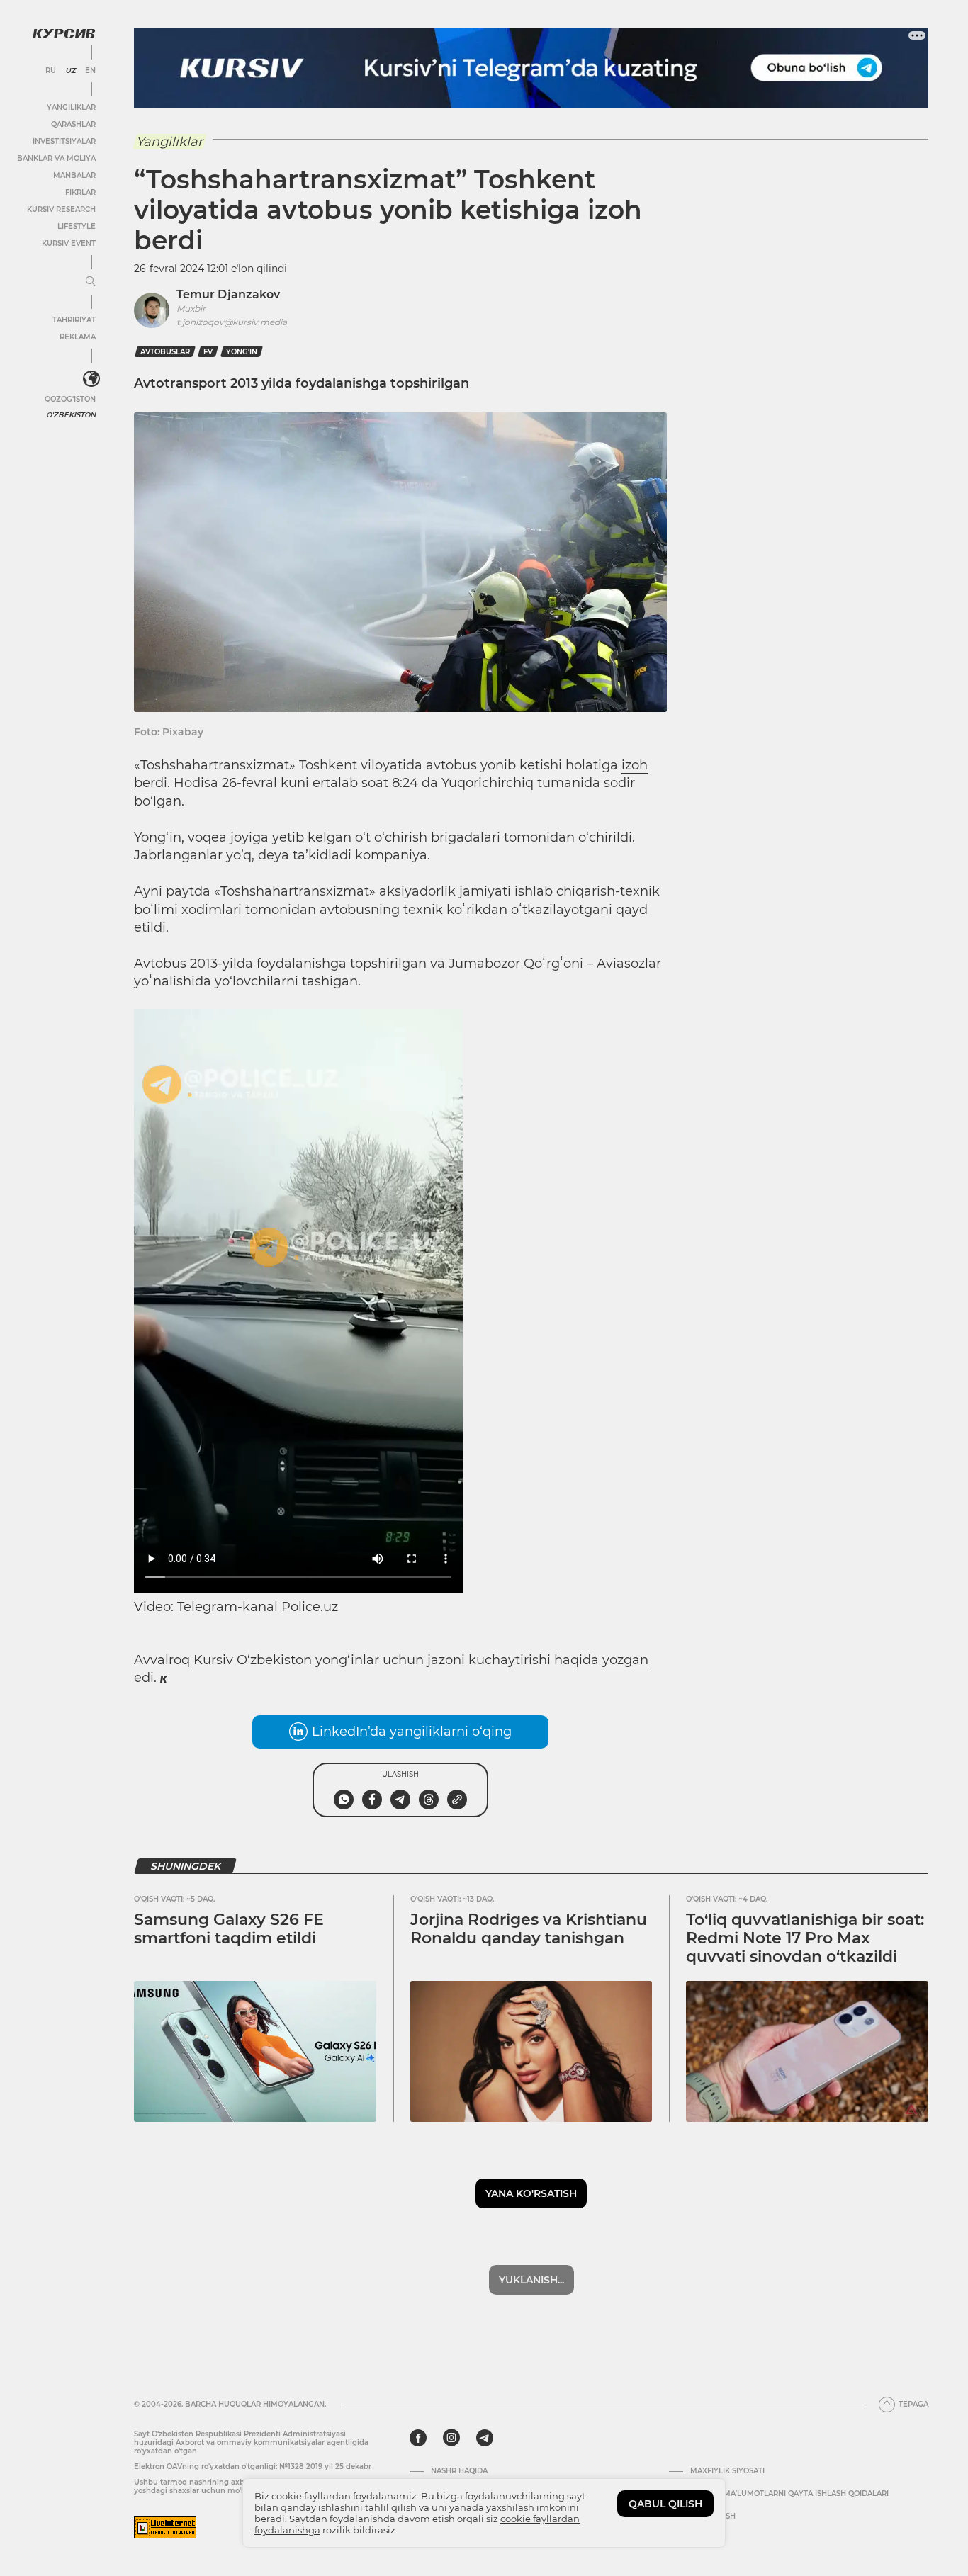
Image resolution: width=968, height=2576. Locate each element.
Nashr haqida (459, 2471)
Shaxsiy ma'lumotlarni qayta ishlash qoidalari (789, 2494)
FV (208, 352)
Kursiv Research (61, 209)
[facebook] (418, 2438)
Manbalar (74, 175)
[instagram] (451, 2438)
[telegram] (485, 2438)
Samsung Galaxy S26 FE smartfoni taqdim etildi (229, 1929)
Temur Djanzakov (228, 294)
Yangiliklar (71, 107)
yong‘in (242, 352)
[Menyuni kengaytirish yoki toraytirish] (91, 282)
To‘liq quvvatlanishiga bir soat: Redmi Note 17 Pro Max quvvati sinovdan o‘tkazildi (805, 1938)
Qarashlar (73, 124)
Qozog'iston (70, 399)
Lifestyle (77, 226)
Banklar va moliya (56, 158)
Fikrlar (80, 192)
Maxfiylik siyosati (727, 2471)
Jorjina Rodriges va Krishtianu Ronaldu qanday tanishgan (529, 1929)
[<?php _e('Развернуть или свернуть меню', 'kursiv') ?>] (91, 379)
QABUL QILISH (665, 2504)
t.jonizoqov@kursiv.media (232, 322)
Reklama (78, 337)
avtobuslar (165, 352)
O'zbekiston (71, 415)
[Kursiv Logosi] (64, 33)
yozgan (625, 1660)
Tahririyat (74, 320)
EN (90, 71)
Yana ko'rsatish (531, 2193)
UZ (71, 71)
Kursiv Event (69, 243)
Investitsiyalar (64, 141)
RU (51, 71)
